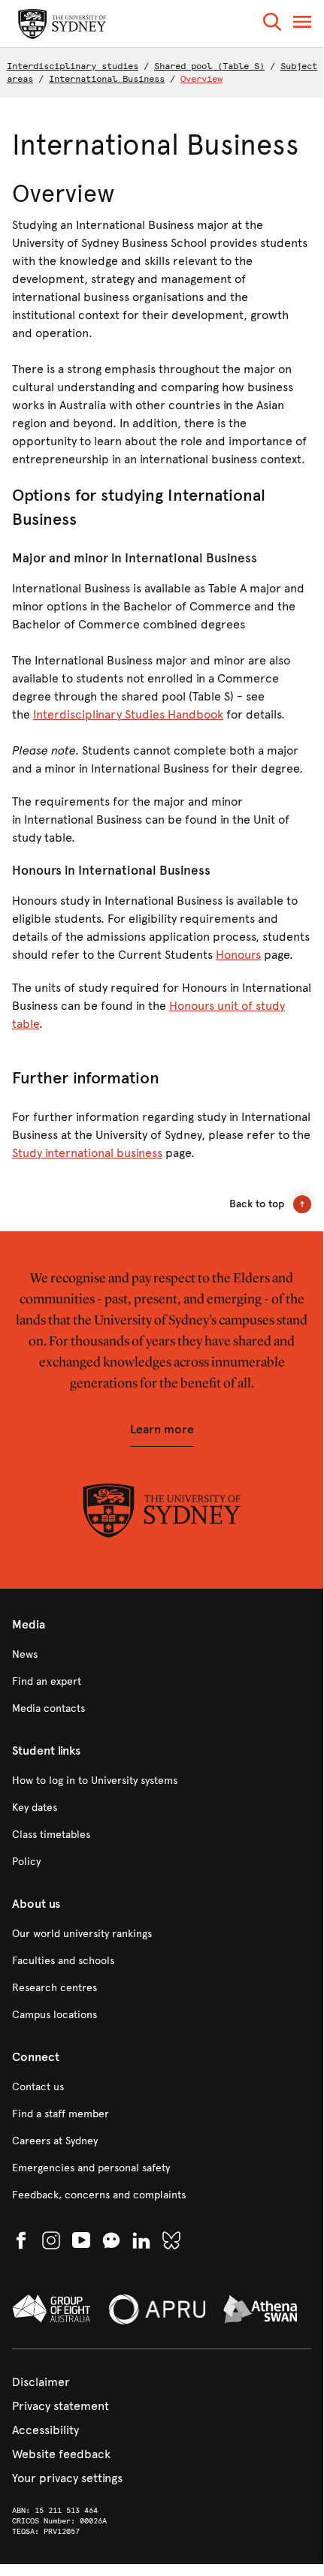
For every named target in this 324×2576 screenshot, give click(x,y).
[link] (162, 1655)
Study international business (87, 1153)
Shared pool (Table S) (209, 66)
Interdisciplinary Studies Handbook (128, 714)
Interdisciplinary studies (73, 66)
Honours (238, 955)
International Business (107, 79)
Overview (201, 79)
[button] (272, 24)
